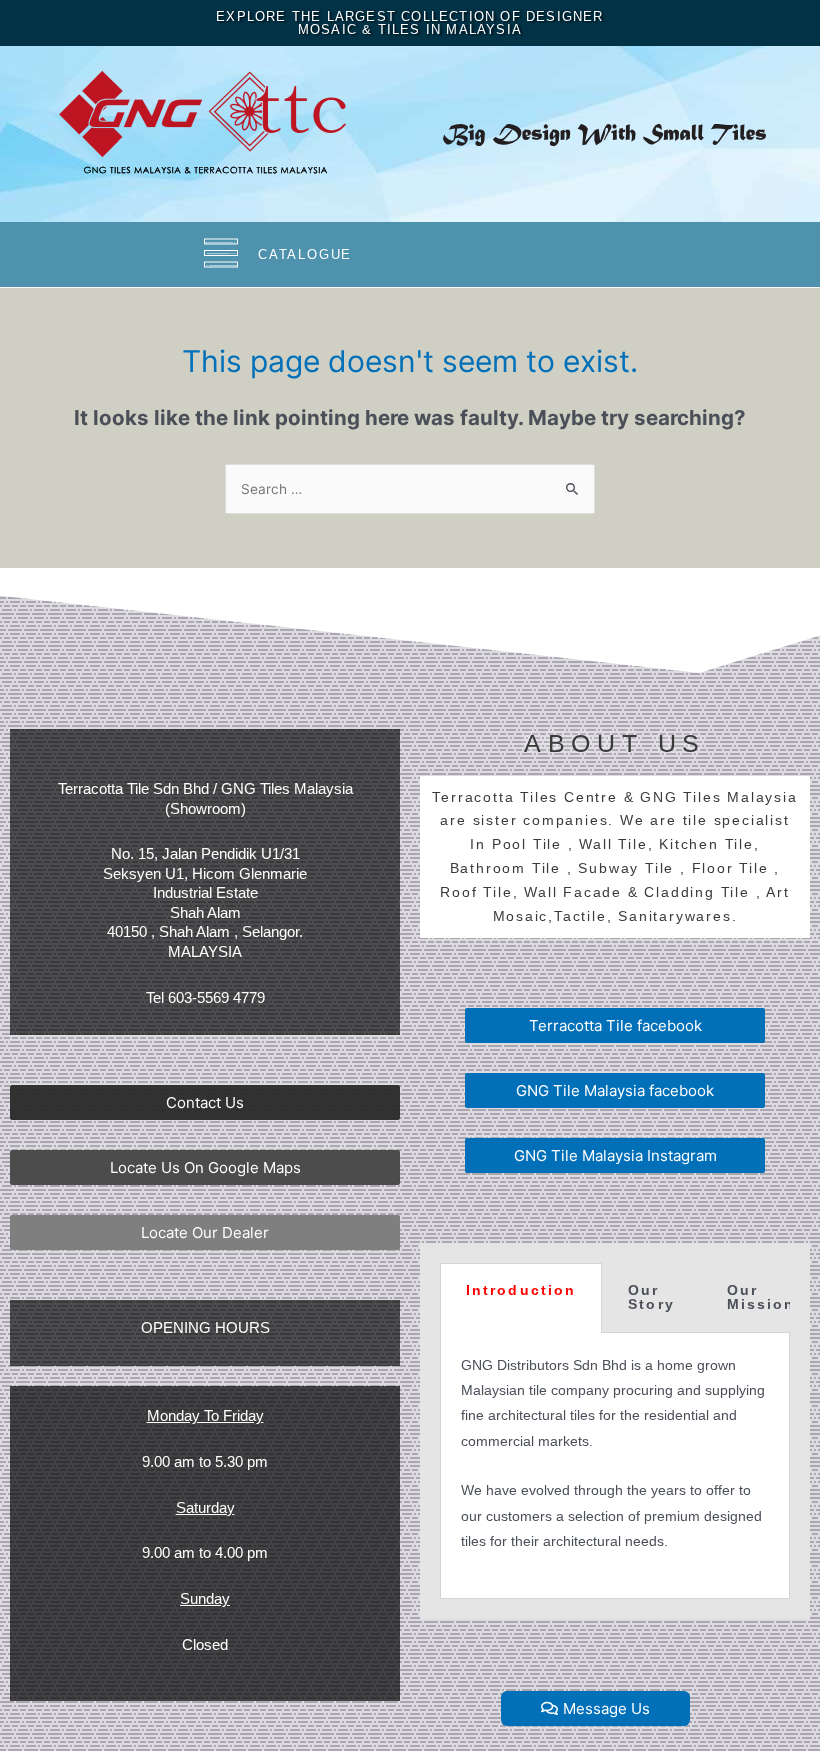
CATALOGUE (305, 254)
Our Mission (761, 1297)
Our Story (651, 1297)
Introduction (521, 1290)
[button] (205, 1102)
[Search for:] (410, 489)
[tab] (521, 1297)
